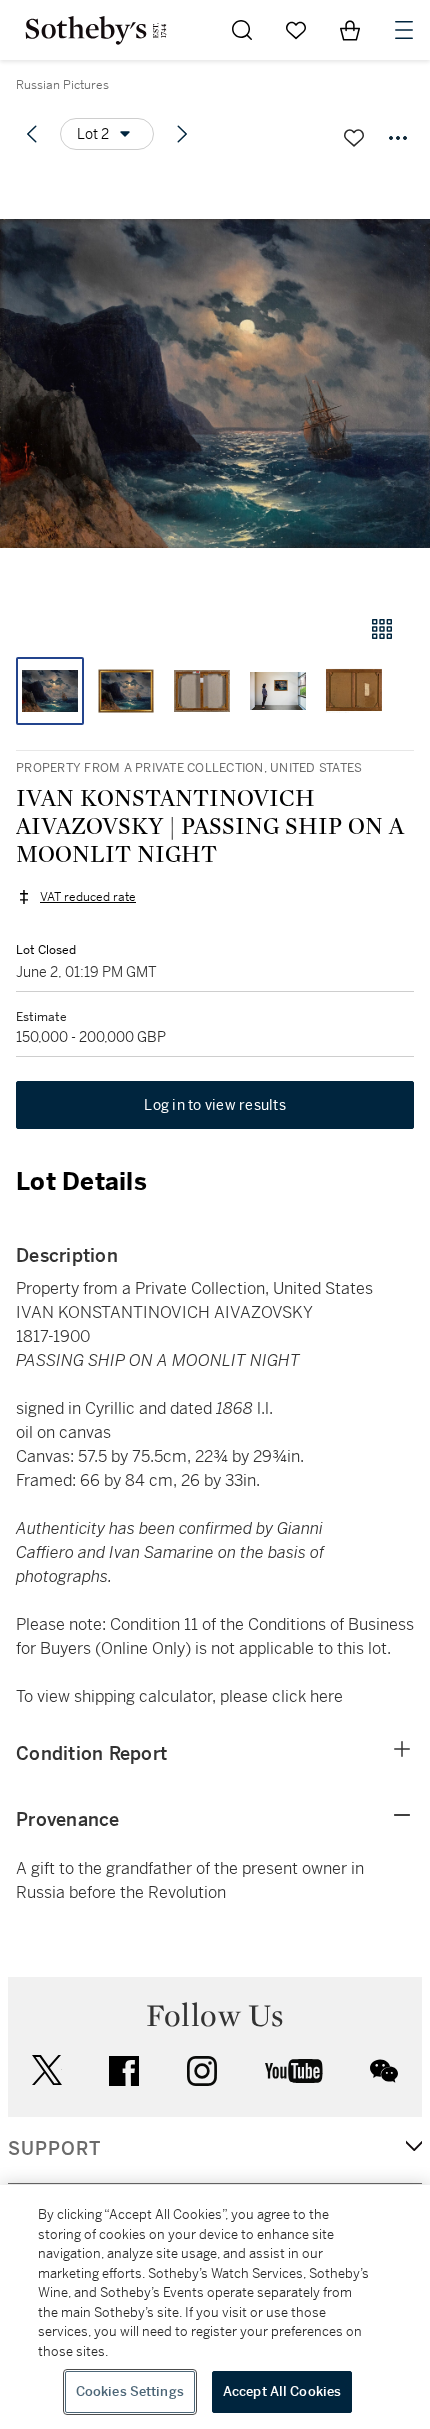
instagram (202, 2071)
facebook (124, 2071)
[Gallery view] (382, 629)
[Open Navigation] (404, 30)
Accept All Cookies (282, 2391)
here (326, 1696)
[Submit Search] (242, 30)
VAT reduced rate (88, 897)
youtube (294, 2071)
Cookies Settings (130, 2391)
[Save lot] (354, 138)
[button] (215, 383)
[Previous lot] (32, 134)
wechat (384, 2071)
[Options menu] (398, 138)
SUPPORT (54, 2149)
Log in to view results (215, 1105)
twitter (47, 2070)
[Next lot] (182, 134)
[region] (215, 2307)
